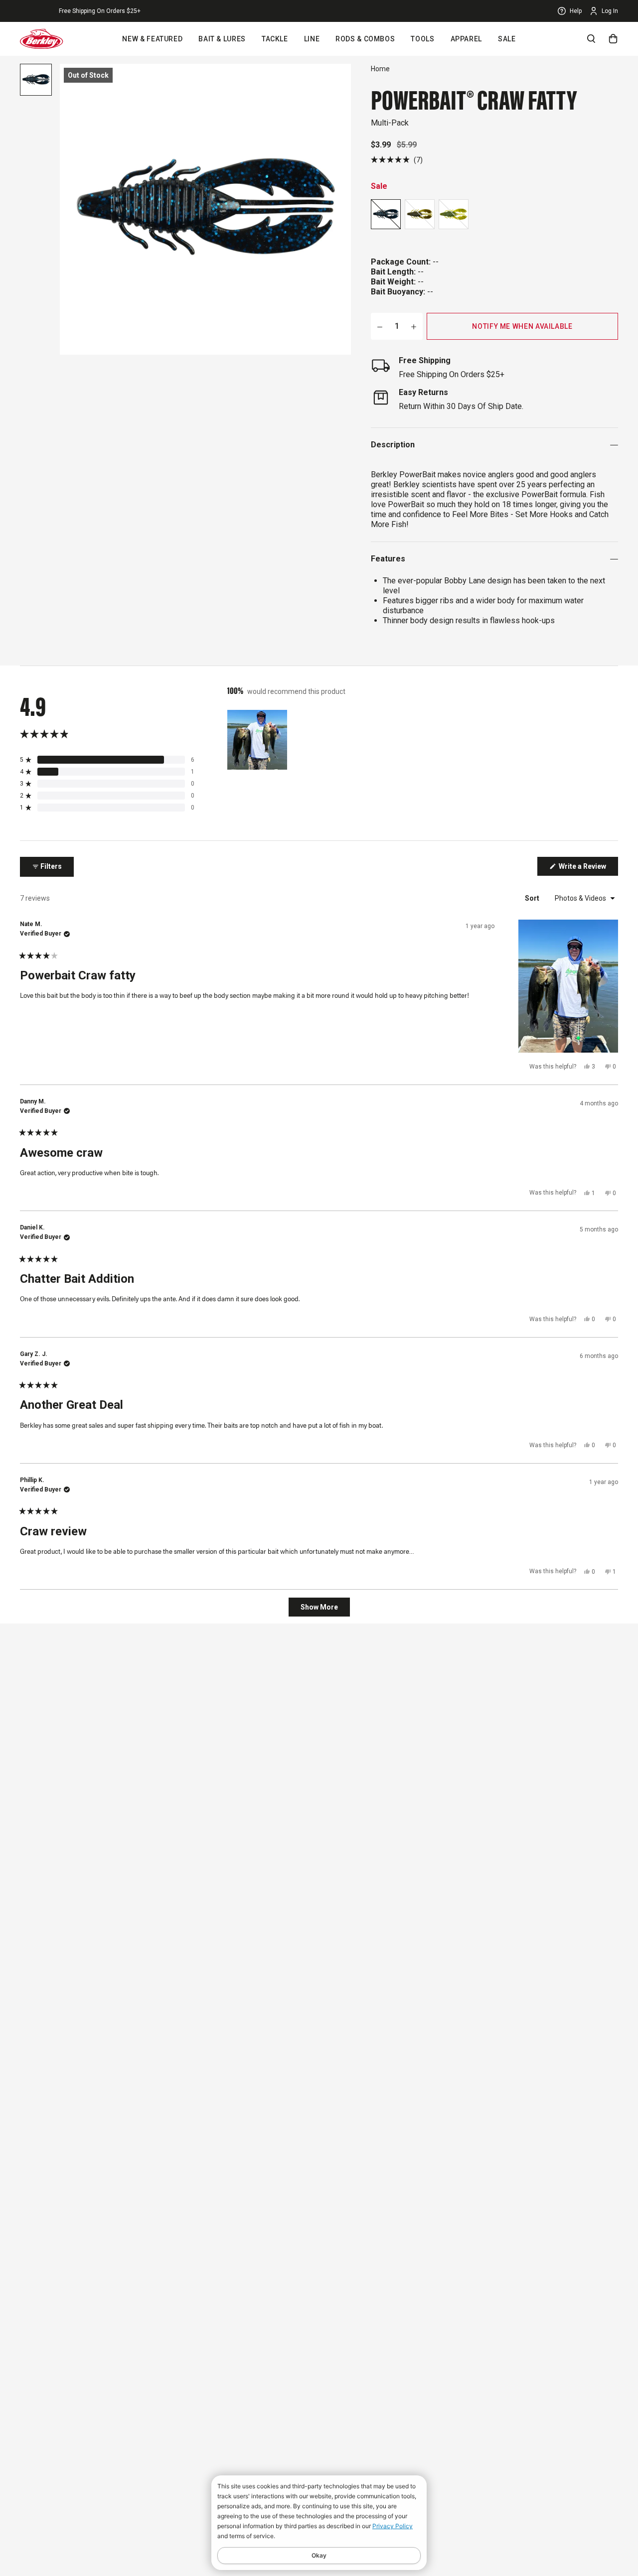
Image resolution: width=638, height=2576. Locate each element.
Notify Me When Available (522, 326)
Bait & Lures (222, 39)
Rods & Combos (365, 39)
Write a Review (588, 869)
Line (312, 39)
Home (380, 69)
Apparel (466, 39)
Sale (507, 39)
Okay (319, 2555)
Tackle (275, 39)
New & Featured (152, 39)
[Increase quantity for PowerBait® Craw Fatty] (414, 326)
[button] (397, 160)
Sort (533, 898)
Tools (422, 39)
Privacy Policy (393, 2526)
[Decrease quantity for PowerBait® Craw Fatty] (380, 326)
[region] (258, 740)
